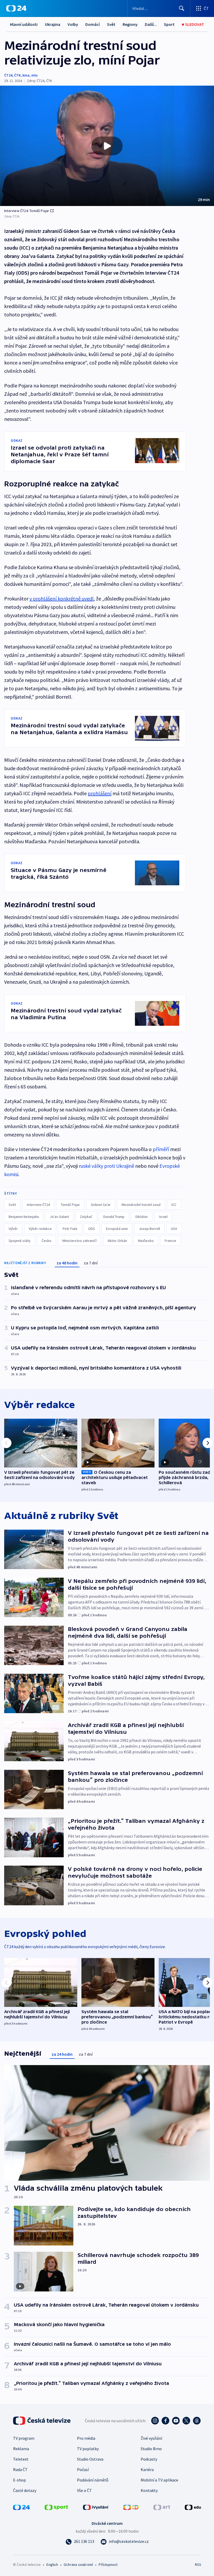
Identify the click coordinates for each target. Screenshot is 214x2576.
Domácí (93, 24)
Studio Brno (151, 2449)
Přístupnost (108, 2565)
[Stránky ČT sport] (56, 2507)
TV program (24, 2438)
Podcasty (149, 2459)
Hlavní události (24, 24)
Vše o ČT (84, 2490)
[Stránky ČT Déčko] (131, 2507)
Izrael (163, 1217)
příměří (161, 1149)
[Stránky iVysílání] (96, 2507)
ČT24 (8, 75)
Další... (151, 24)
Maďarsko (146, 1241)
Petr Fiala (70, 1229)
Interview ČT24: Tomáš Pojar (27, 211)
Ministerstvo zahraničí (79, 1241)
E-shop (19, 2480)
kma (26, 75)
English (52, 2565)
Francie (170, 1241)
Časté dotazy (25, 2490)
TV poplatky (88, 2449)
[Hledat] (182, 8)
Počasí (83, 2469)
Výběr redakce (40, 1229)
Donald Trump (114, 1217)
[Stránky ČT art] (162, 2507)
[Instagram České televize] (155, 2421)
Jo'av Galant (59, 1217)
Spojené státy (20, 1241)
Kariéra (147, 2469)
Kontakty (149, 2490)
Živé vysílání (151, 2438)
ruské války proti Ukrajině (106, 1166)
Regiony (130, 24)
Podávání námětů (93, 2480)
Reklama (21, 2449)
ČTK (17, 75)
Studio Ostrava (90, 2459)
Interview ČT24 (38, 1205)
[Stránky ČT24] (21, 2507)
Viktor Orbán (117, 1241)
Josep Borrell (149, 1229)
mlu (34, 75)
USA (174, 1229)
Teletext (21, 2459)
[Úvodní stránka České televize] (42, 2421)
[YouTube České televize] (176, 2421)
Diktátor (142, 1217)
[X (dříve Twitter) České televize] (186, 2421)
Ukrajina (53, 24)
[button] (107, 146)
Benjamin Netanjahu (24, 1217)
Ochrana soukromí (78, 2565)
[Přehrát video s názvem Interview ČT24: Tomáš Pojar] (107, 146)
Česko (46, 1241)
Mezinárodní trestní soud (141, 1205)
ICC (174, 1205)
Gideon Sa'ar (101, 1205)
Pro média (86, 2438)
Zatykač (86, 1217)
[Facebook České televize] (165, 2421)
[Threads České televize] (197, 2421)
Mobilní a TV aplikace (159, 2480)
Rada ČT (20, 2469)
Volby (73, 24)
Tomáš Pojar (70, 1205)
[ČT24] (16, 8)
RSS (198, 2565)
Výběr (13, 1229)
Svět (111, 24)
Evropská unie (117, 1229)
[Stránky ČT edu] (193, 2507)
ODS (92, 1229)
